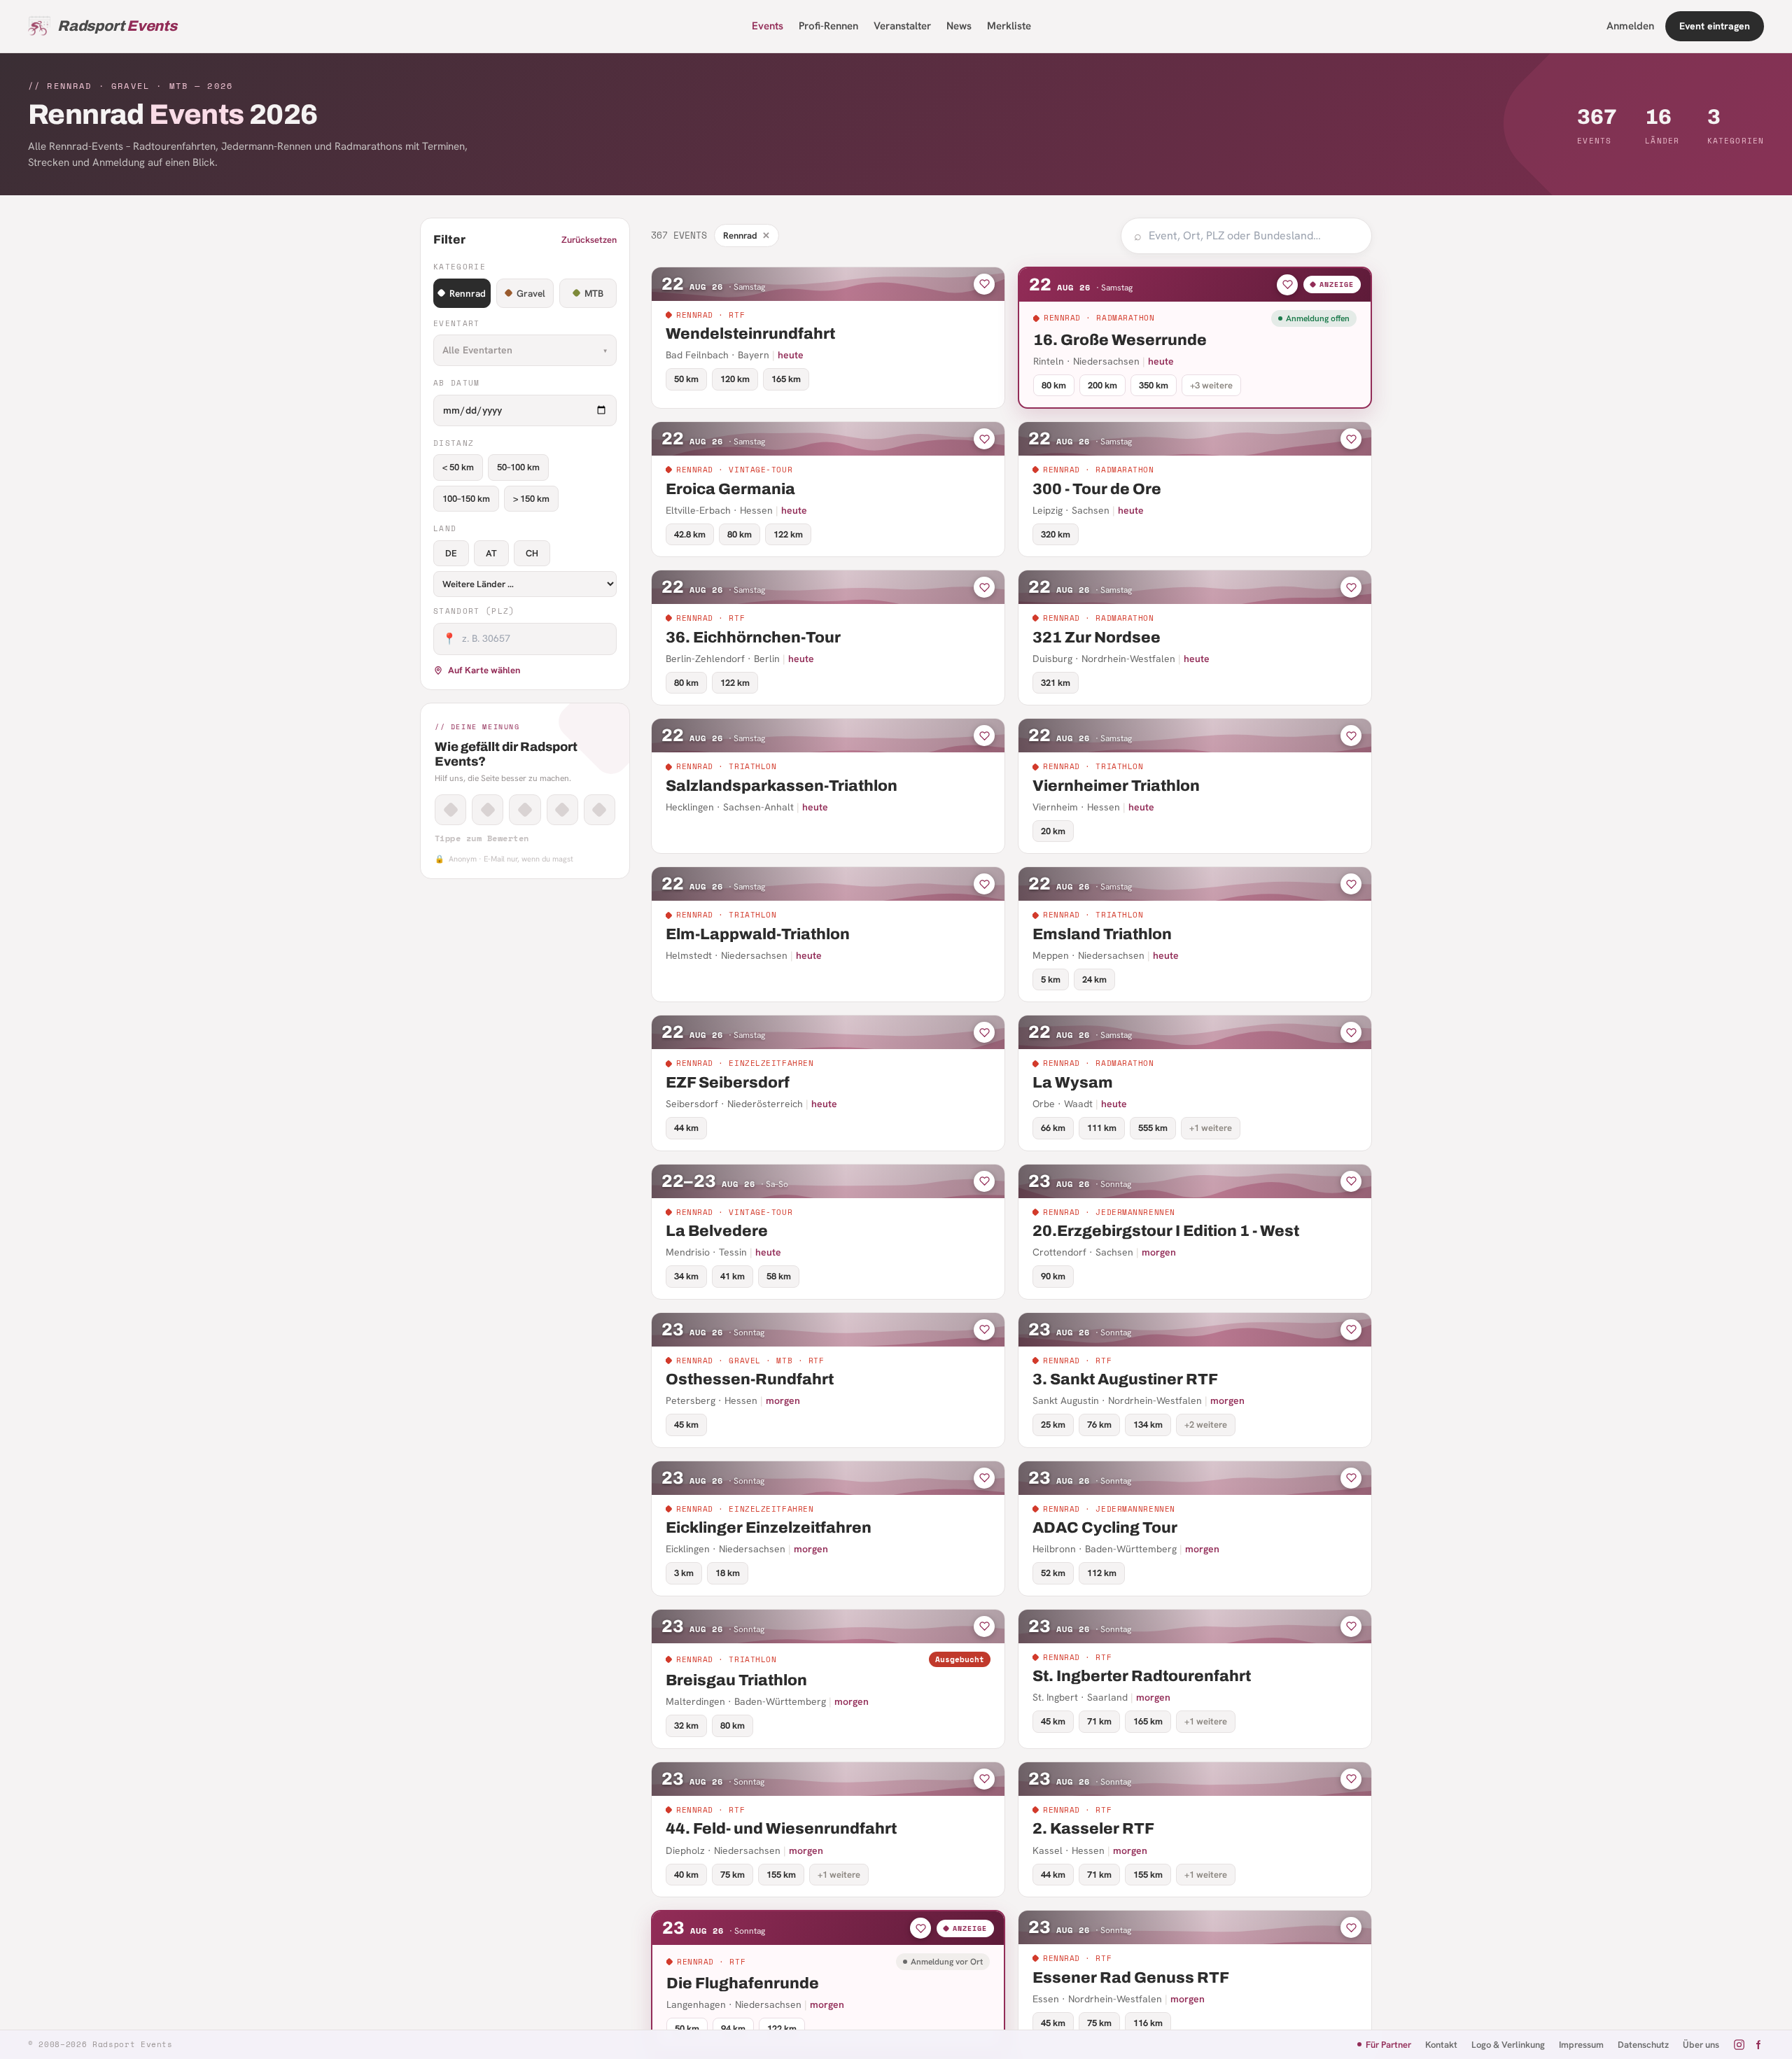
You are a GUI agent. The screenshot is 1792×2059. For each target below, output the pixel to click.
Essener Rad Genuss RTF (1131, 1978)
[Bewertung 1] (450, 810)
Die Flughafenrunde (743, 1983)
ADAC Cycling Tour (1105, 1528)
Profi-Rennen (828, 26)
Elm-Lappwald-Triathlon (758, 934)
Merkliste (1009, 26)
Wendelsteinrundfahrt (750, 334)
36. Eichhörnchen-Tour (753, 638)
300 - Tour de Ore (1097, 489)
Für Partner (1388, 2045)
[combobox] (1254, 236)
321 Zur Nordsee (1097, 638)
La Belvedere (717, 1231)
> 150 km (531, 499)
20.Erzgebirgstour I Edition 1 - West (1166, 1231)
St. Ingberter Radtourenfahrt (1142, 1676)
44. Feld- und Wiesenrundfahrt (781, 1829)
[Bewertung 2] (488, 810)
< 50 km (458, 467)
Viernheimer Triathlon (1116, 786)
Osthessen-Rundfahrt (750, 1379)
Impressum (1581, 2045)
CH (532, 553)
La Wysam (1073, 1083)
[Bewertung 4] (562, 810)
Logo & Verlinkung (1508, 2045)
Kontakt (1441, 2045)
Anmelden (1630, 26)
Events (768, 26)
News (959, 26)
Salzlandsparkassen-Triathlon (782, 786)
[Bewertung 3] (525, 810)
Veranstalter (902, 26)
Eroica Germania (730, 489)
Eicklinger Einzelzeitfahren (769, 1528)
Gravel (531, 293)
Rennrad (468, 293)
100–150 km (466, 499)
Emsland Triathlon (1102, 934)
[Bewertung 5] (600, 810)
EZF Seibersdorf (728, 1083)
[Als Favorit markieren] (984, 284)
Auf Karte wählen (484, 670)
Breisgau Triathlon (736, 1680)
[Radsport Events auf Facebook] (1758, 2045)
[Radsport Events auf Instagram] (1739, 2045)
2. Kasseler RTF (1093, 1829)
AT (491, 553)
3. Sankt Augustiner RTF (1125, 1379)
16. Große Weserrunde (1120, 340)
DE (451, 553)
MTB (594, 293)
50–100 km (518, 467)
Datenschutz (1643, 2045)
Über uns (1701, 2045)
